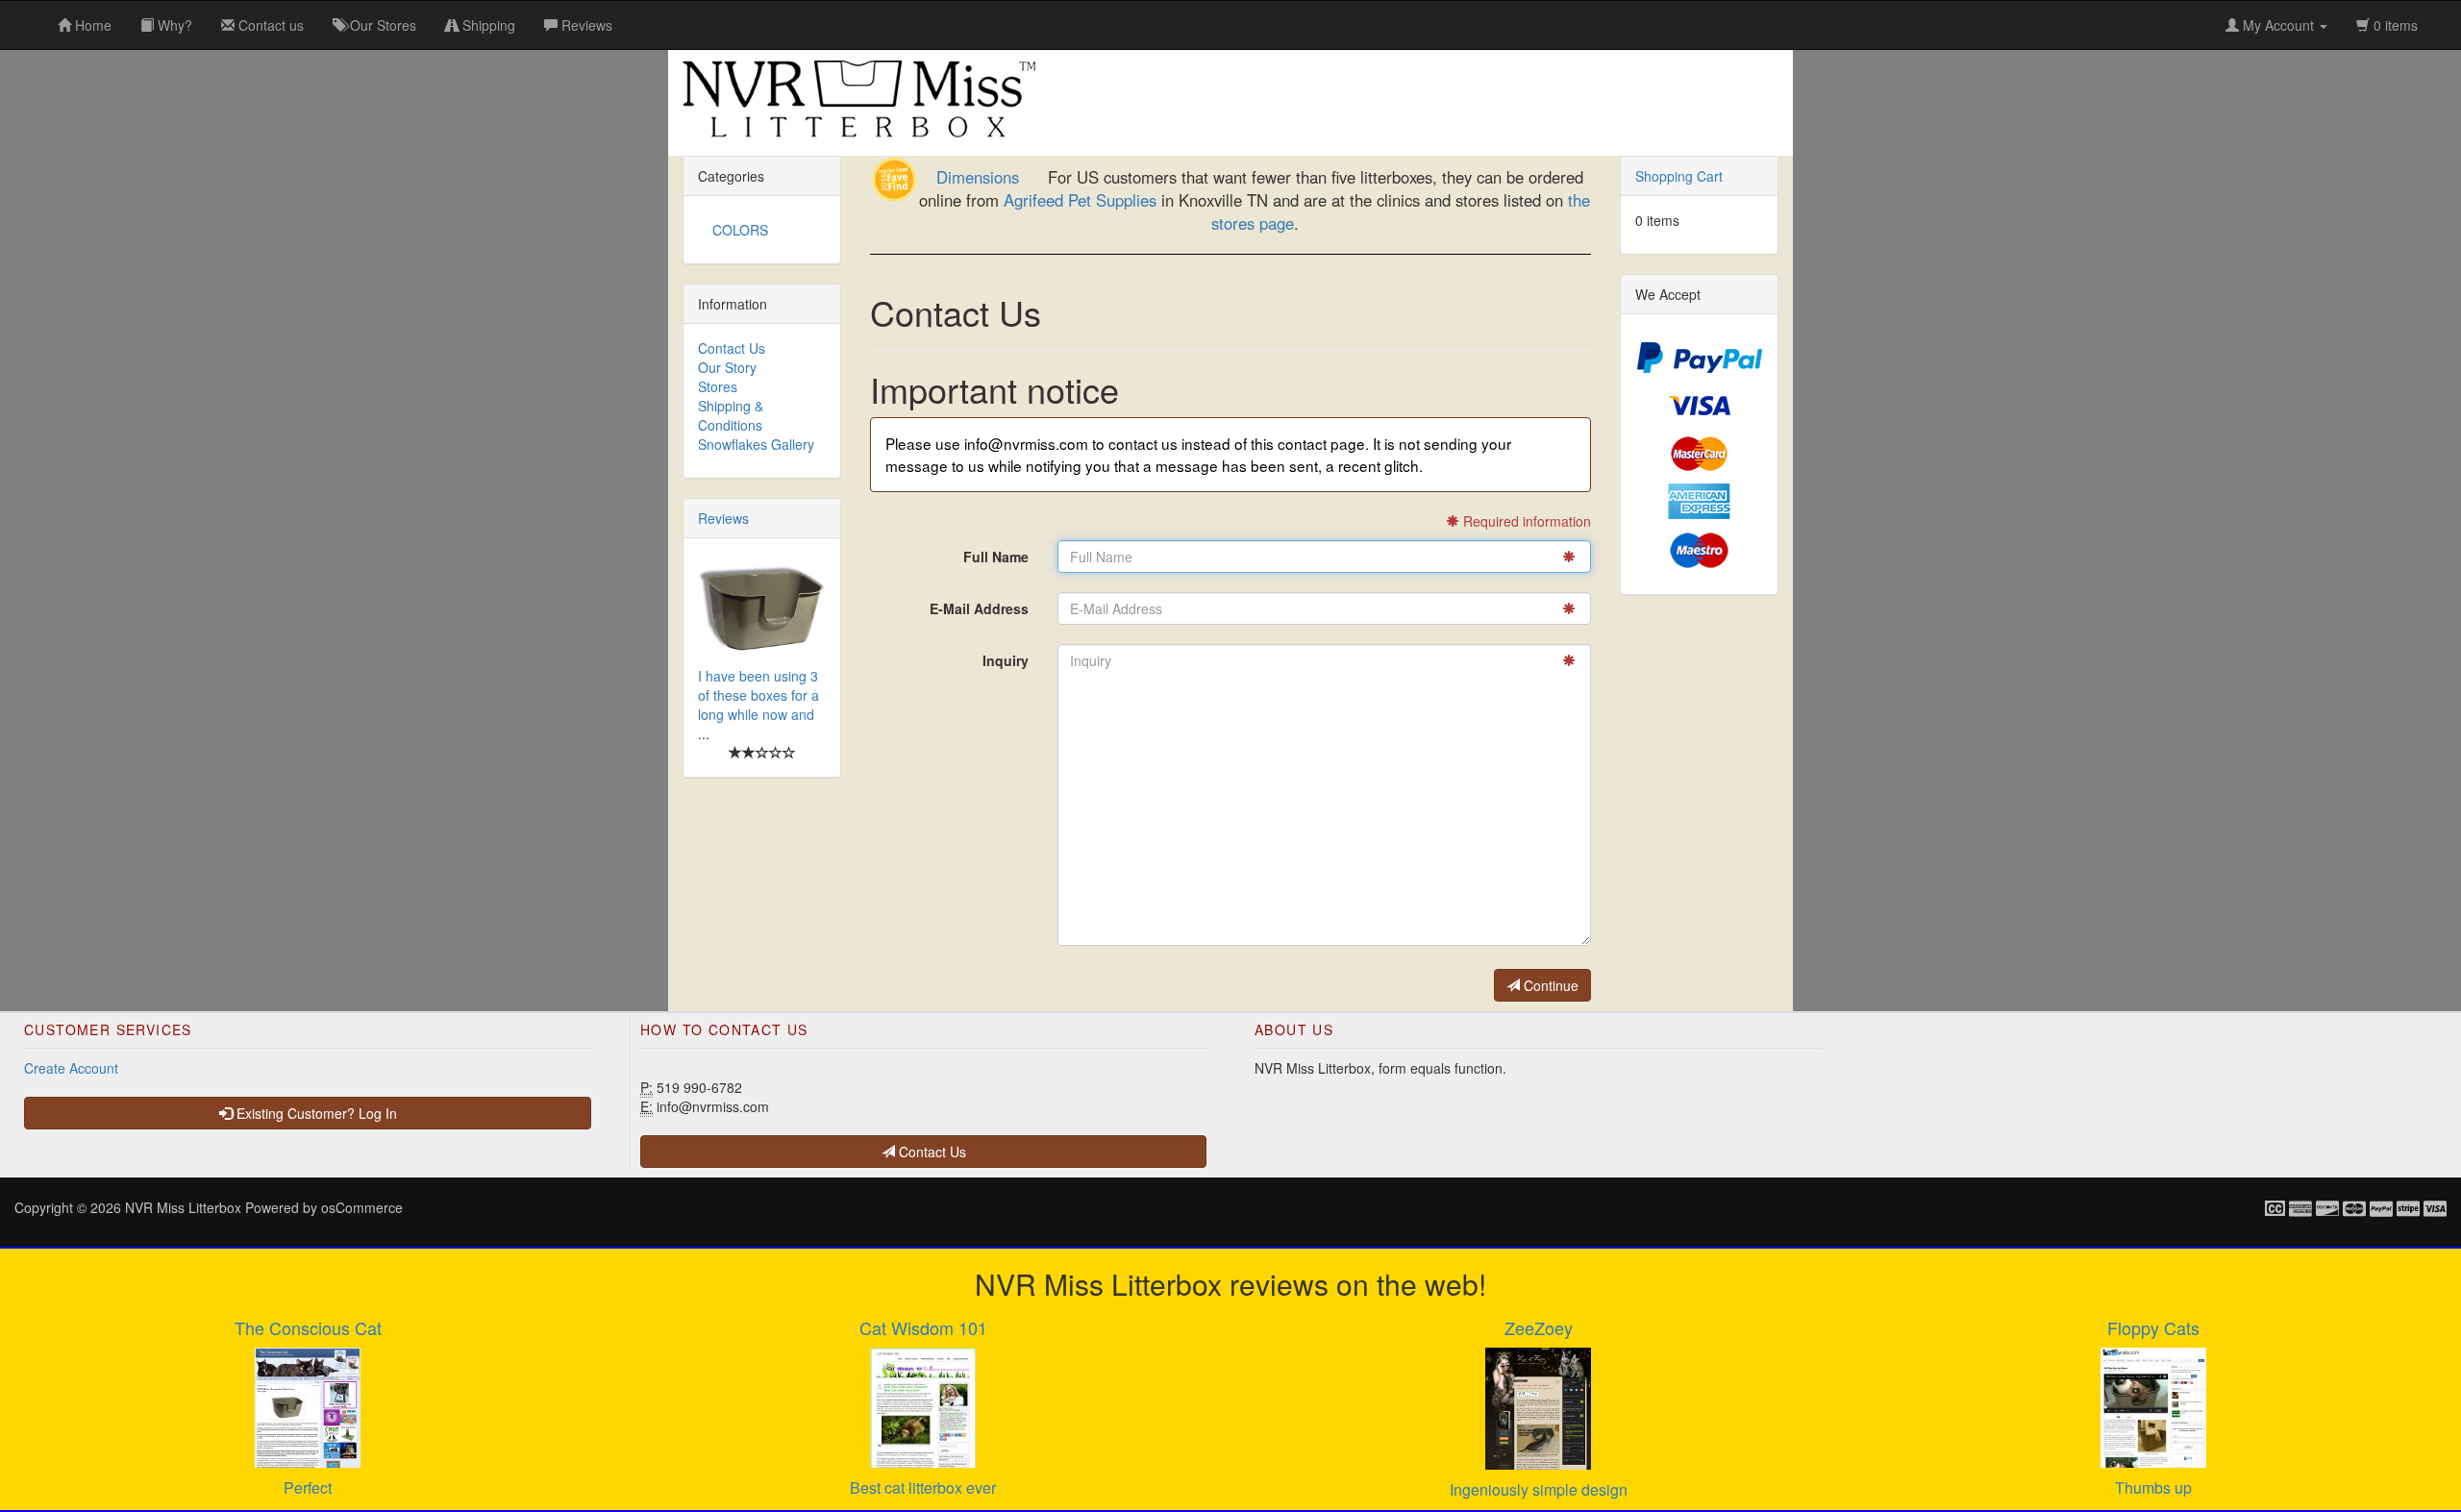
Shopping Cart (1679, 176)
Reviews (723, 518)
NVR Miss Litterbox (183, 1207)
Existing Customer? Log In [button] (315, 1113)
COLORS (740, 230)
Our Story (727, 367)
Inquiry (1006, 660)
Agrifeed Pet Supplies (1080, 200)
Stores (718, 386)
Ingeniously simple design (1539, 1489)
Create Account (71, 1068)
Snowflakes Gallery (756, 444)
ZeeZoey (1539, 1327)
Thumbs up (2153, 1487)
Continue (1549, 985)
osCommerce (362, 1207)
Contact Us (732, 348)
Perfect (308, 1487)
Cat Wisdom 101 (923, 1327)
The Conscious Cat (308, 1327)
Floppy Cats (2153, 1327)
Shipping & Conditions (731, 415)
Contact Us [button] (931, 1152)
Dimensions (978, 177)
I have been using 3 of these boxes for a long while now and (758, 695)
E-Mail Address (979, 608)
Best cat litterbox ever (923, 1487)
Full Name (996, 557)
